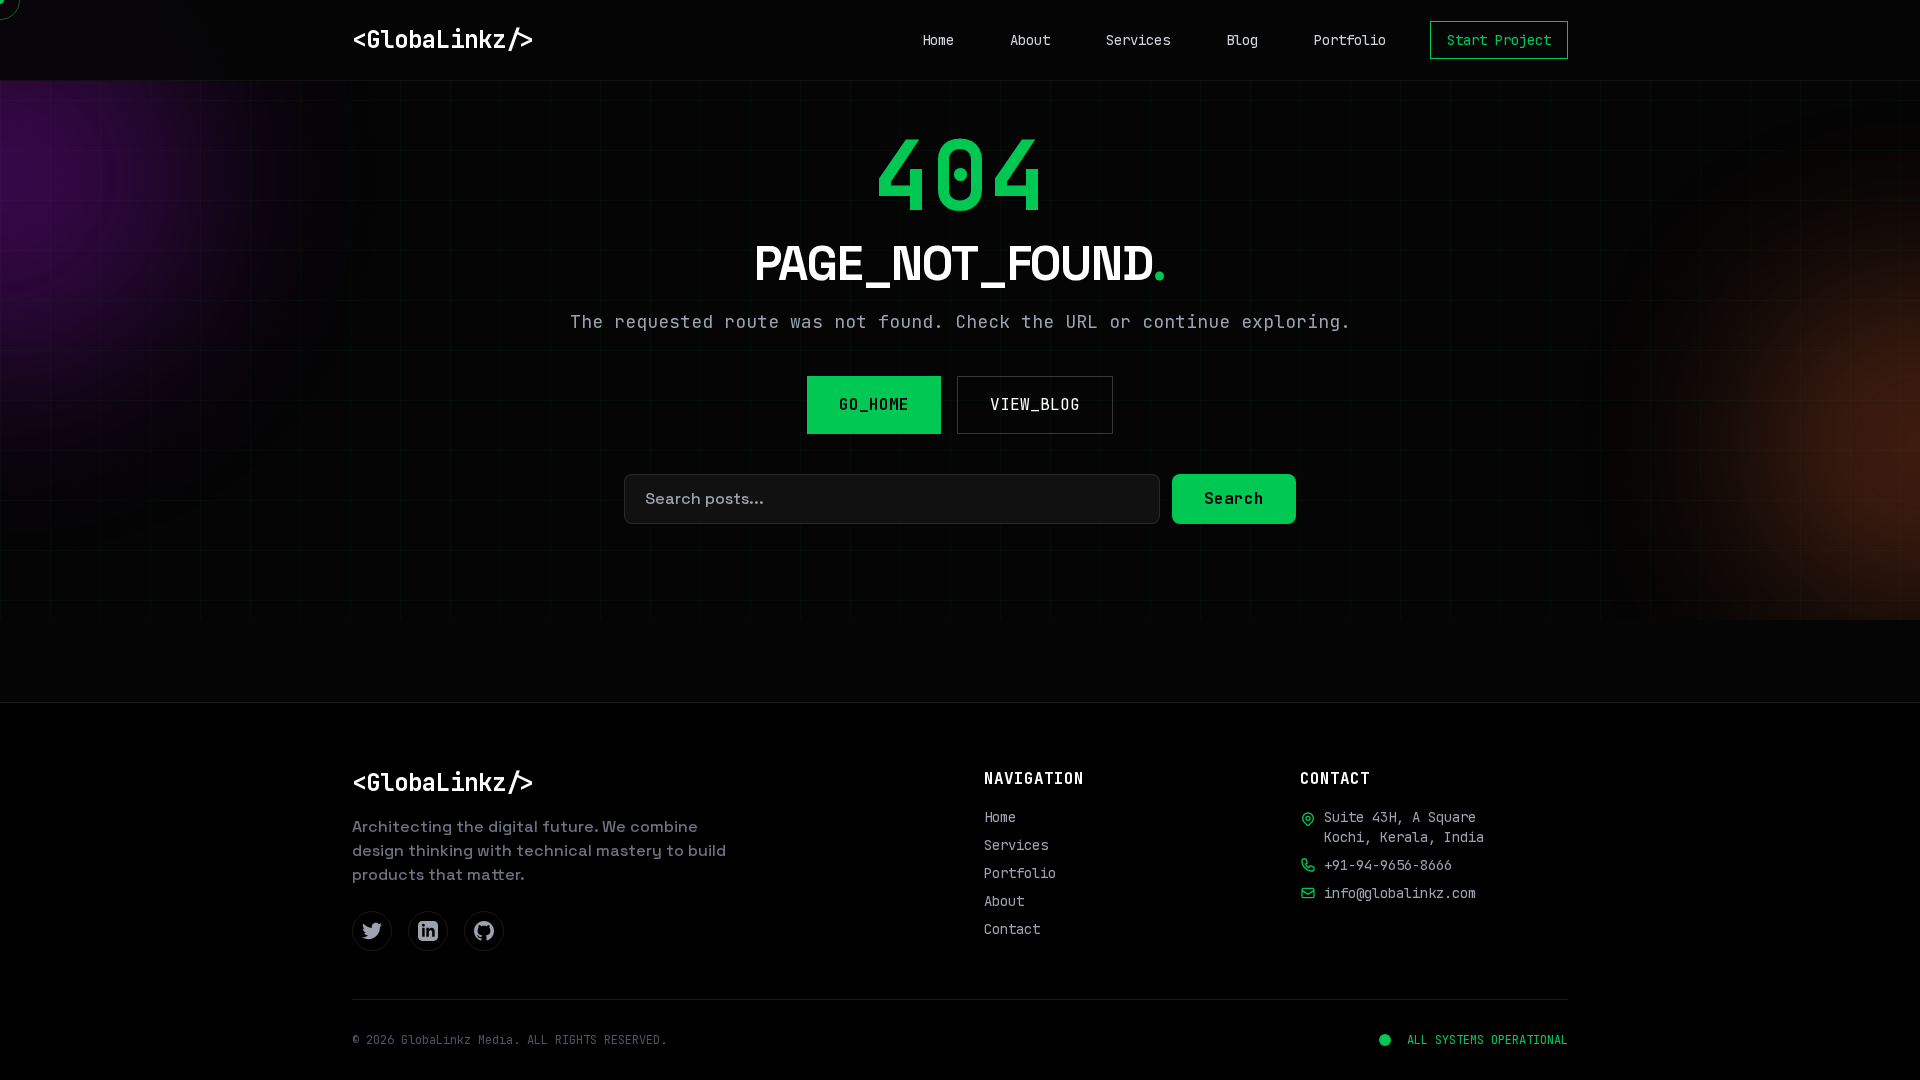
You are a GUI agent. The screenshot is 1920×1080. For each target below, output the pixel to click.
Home (938, 40)
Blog (1242, 40)
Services (1138, 40)
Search (1234, 498)
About (1030, 40)
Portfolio (1350, 40)
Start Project (1499, 40)
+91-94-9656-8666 (1388, 865)
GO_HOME (874, 404)
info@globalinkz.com (1400, 893)
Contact (1012, 929)
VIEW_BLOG (1035, 404)
